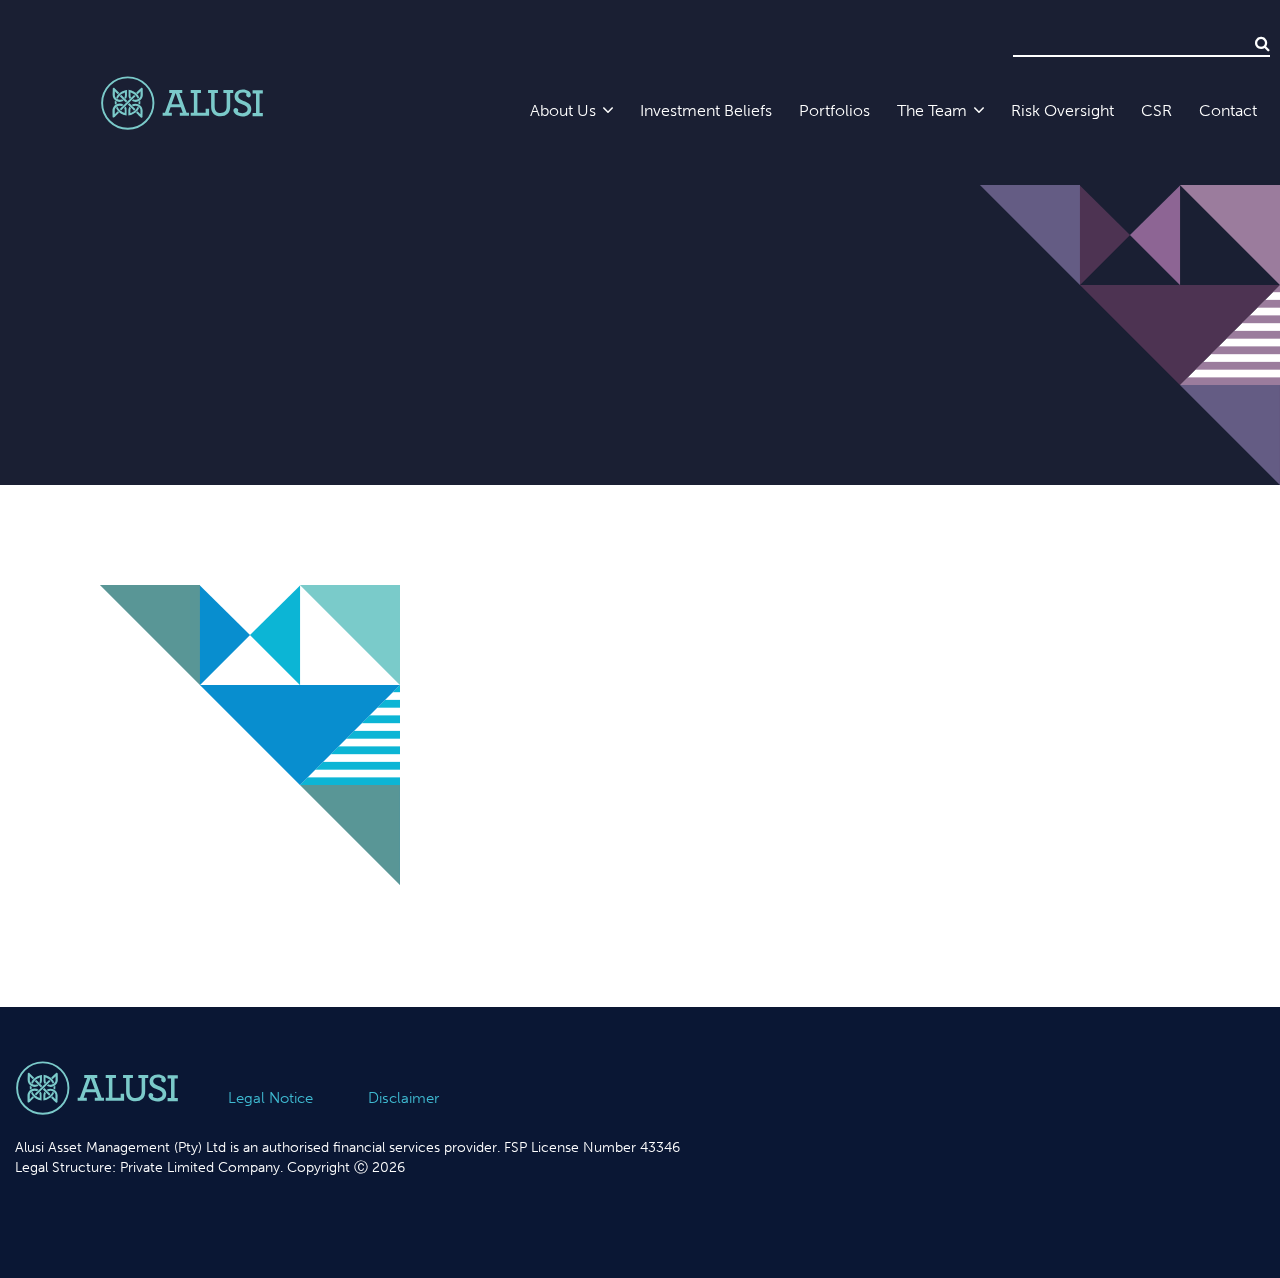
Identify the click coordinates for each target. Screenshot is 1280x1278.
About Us (563, 110)
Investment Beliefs (706, 110)
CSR (1156, 110)
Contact (1228, 110)
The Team (932, 110)
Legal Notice (270, 1098)
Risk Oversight (1062, 110)
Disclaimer (403, 1098)
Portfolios (834, 110)
